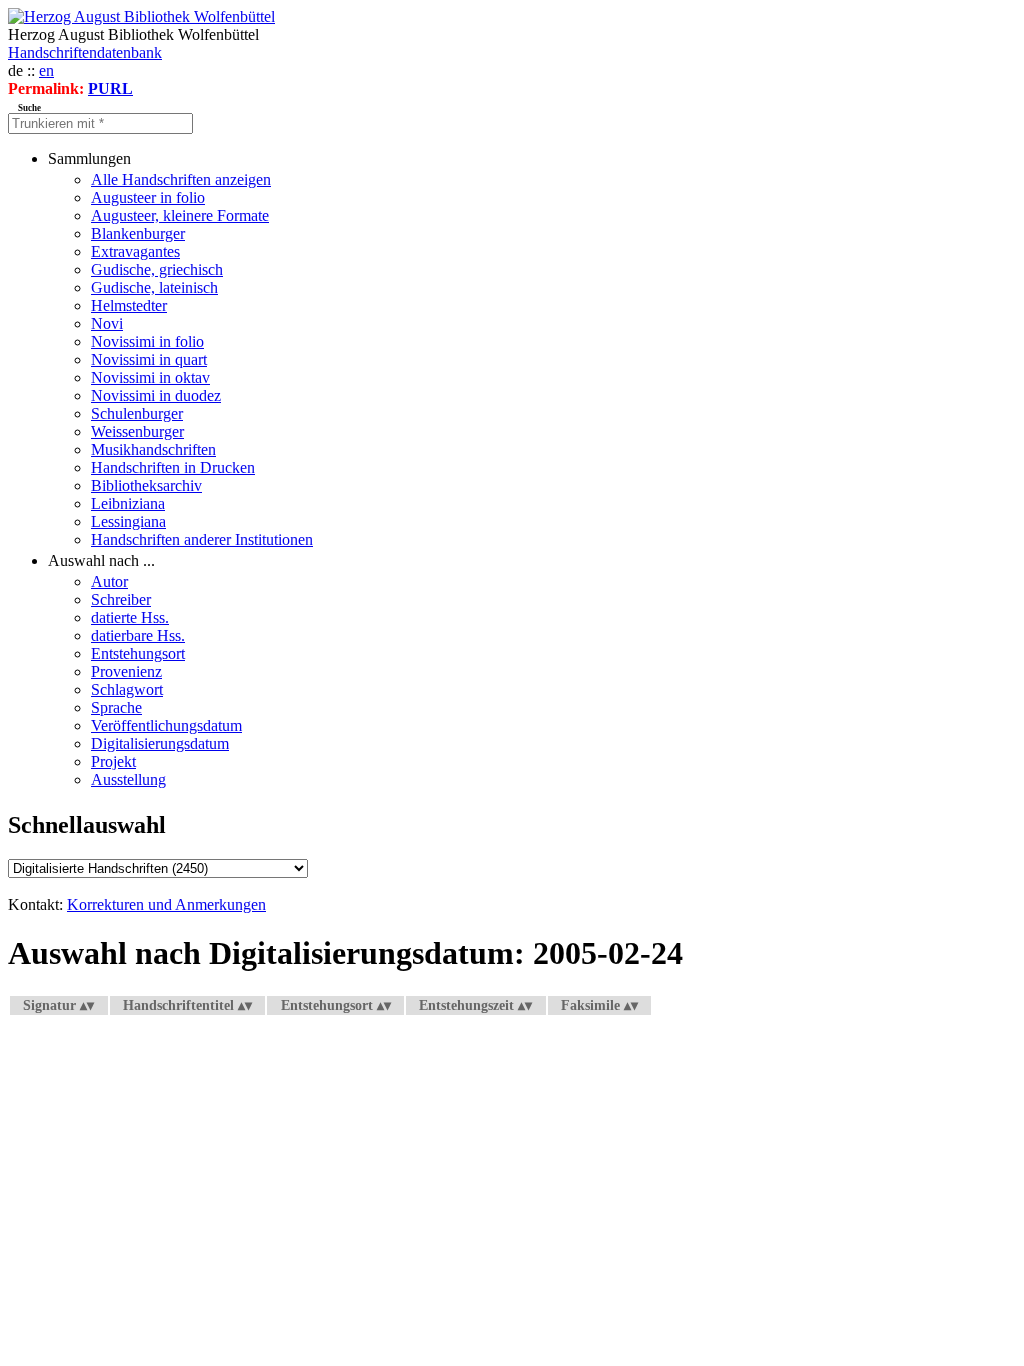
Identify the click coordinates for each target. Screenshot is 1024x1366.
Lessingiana (128, 521)
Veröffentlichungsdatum (166, 725)
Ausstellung (128, 779)
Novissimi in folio (147, 341)
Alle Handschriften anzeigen (181, 179)
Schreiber (121, 599)
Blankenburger (138, 233)
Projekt (113, 761)
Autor (109, 581)
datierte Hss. (130, 617)
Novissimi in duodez (156, 395)
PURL (110, 88)
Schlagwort (127, 689)
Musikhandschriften (153, 449)
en (46, 70)
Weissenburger (137, 431)
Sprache (116, 707)
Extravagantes (135, 251)
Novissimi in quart (149, 359)
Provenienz (126, 671)
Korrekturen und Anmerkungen (166, 904)
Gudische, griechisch (157, 269)
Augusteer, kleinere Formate (180, 215)
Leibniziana (128, 503)
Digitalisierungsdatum (160, 743)
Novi (107, 323)
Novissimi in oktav (150, 377)
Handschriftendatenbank (85, 52)
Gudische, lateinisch (154, 287)
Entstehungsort (138, 653)
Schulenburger (137, 413)
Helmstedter (129, 305)
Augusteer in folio (148, 197)
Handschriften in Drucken (173, 467)
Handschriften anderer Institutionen (202, 539)
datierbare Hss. (138, 635)
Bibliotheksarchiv (146, 485)
